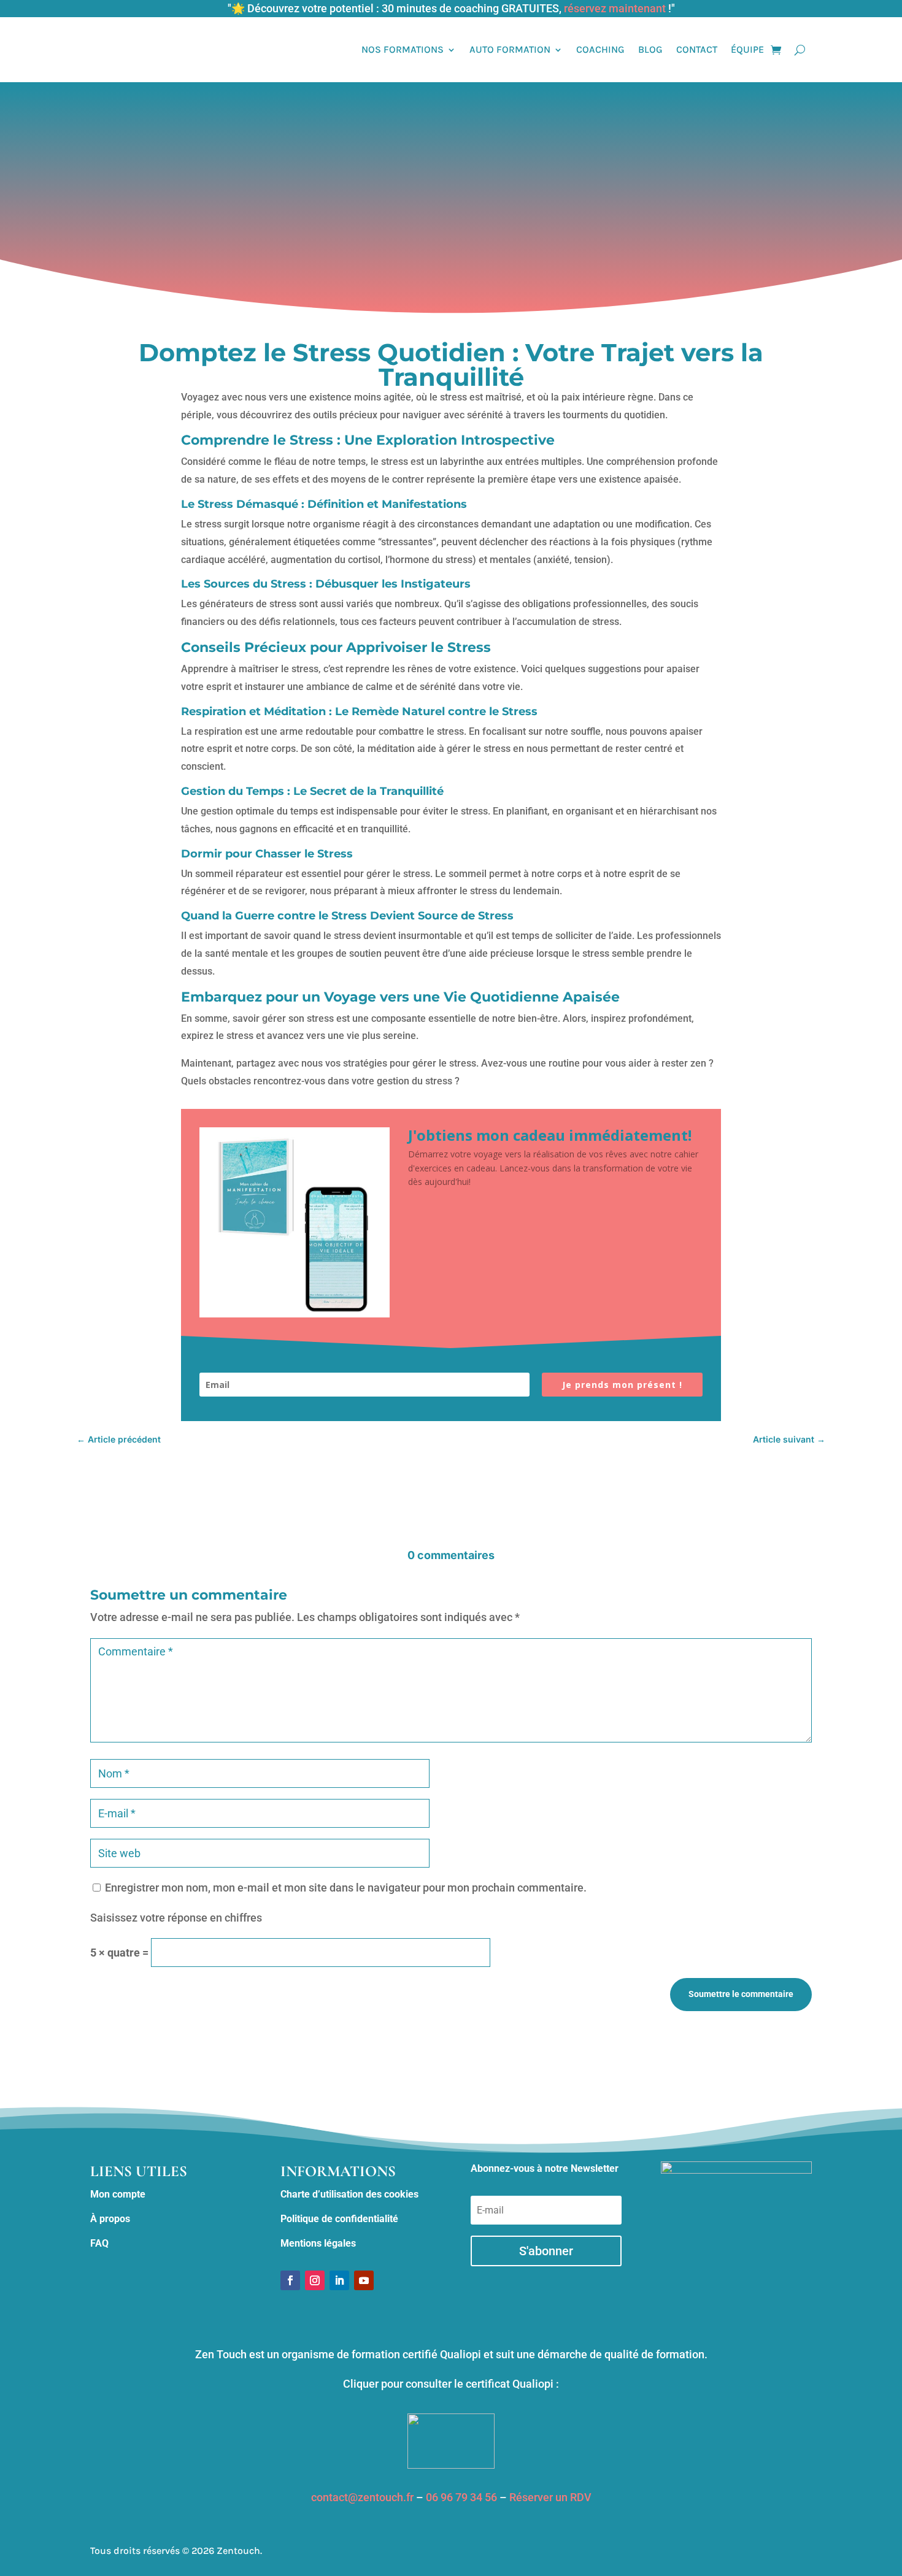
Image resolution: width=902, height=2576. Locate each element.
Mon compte (118, 2194)
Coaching (600, 49)
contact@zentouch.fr (362, 2497)
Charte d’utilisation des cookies (349, 2194)
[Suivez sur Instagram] (315, 2280)
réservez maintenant (615, 8)
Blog (650, 49)
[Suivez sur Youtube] (364, 2280)
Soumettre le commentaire (741, 1994)
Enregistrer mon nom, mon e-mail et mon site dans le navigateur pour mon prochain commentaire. (346, 1888)
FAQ (99, 2243)
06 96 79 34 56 (461, 2497)
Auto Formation (510, 49)
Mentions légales (318, 2243)
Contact (697, 49)
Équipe (747, 49)
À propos (110, 2219)
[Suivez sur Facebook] (290, 2280)
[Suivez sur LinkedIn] (339, 2280)
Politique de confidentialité (339, 2219)
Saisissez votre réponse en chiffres (176, 1918)
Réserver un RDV (550, 2497)
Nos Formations (403, 49)
